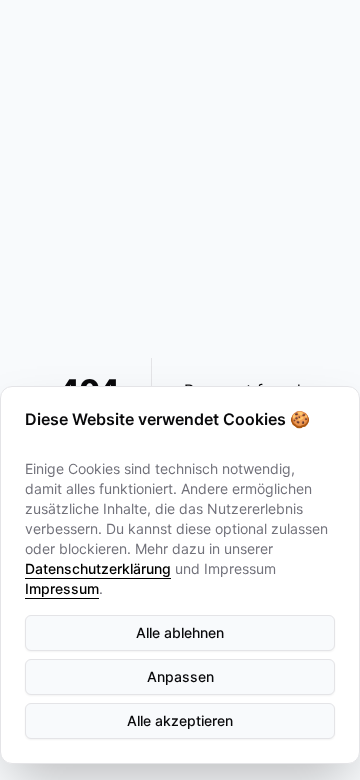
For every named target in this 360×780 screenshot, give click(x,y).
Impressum (62, 588)
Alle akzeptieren (180, 720)
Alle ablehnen (180, 632)
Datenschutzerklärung (98, 568)
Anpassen (180, 676)
